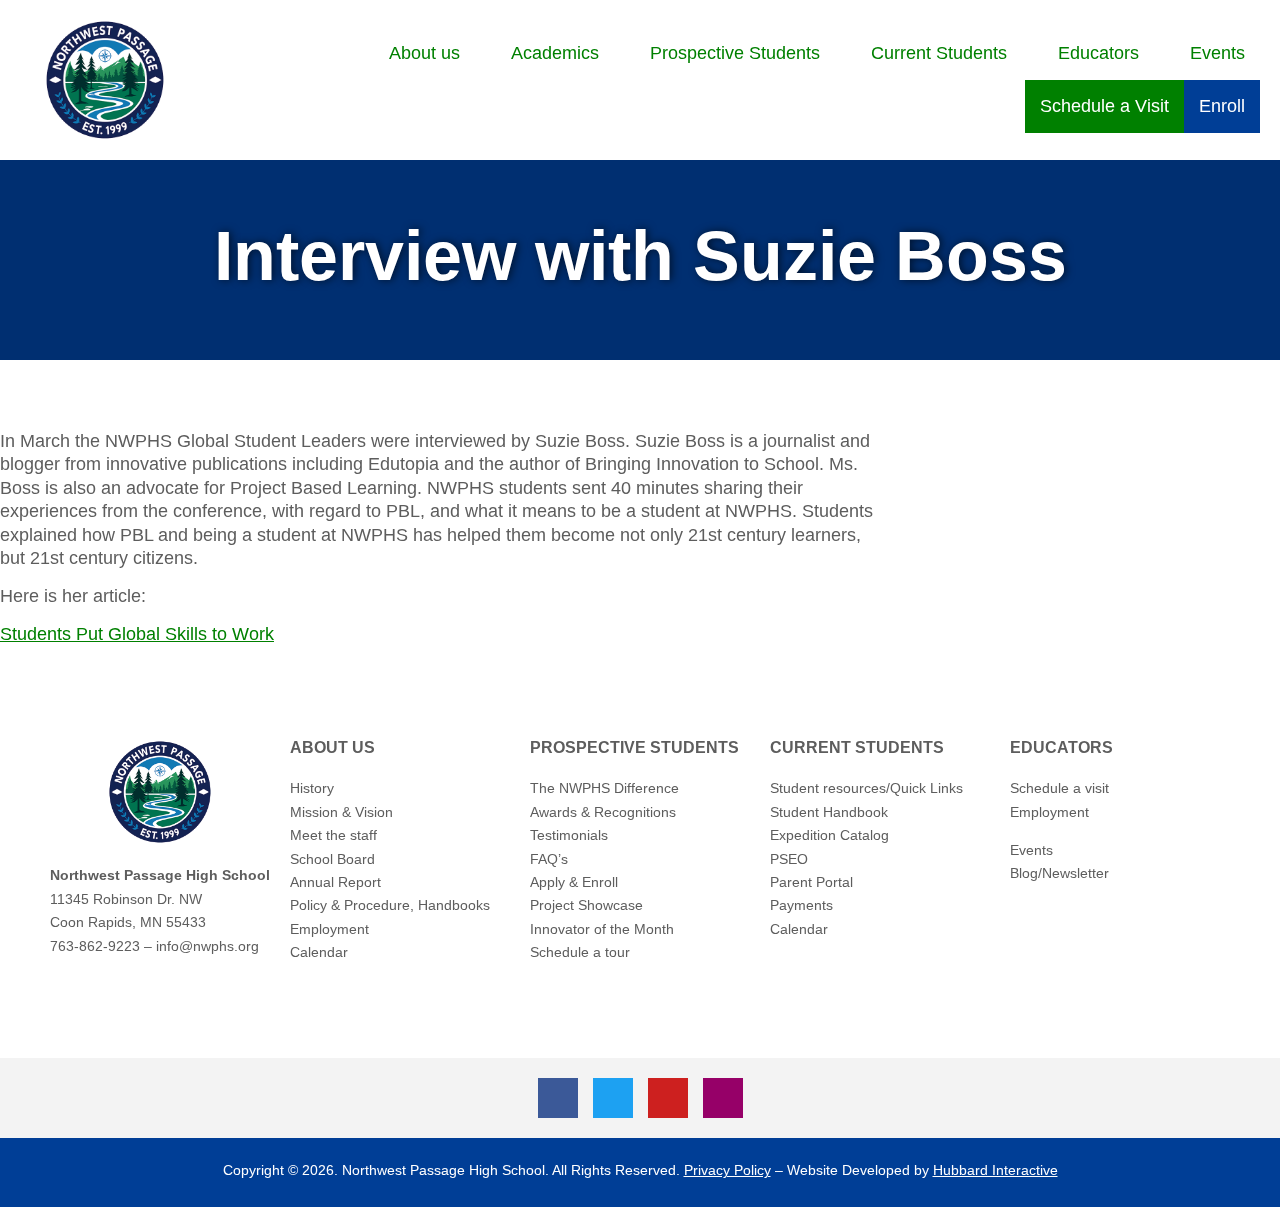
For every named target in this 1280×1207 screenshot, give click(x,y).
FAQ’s (549, 859)
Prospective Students (735, 53)
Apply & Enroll (574, 882)
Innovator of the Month (602, 929)
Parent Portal (811, 882)
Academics (555, 53)
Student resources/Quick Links (866, 788)
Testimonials (569, 835)
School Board (332, 859)
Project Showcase (586, 905)
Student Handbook (829, 812)
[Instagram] (723, 1098)
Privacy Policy (727, 1170)
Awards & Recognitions (603, 812)
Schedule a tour (580, 952)
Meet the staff (333, 835)
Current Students (939, 53)
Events (1217, 53)
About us (424, 53)
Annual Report (335, 882)
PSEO (789, 859)
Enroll (1222, 106)
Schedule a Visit (1104, 106)
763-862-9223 (95, 946)
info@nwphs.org (207, 946)
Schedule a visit (1059, 788)
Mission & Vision (341, 812)
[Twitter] (613, 1098)
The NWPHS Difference (604, 788)
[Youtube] (668, 1098)
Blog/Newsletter (1059, 873)
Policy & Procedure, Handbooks (390, 905)
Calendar (319, 952)
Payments (801, 905)
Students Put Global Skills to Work (137, 634)
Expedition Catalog (829, 835)
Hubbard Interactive (995, 1170)
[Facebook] (558, 1098)
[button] (435, 53)
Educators (1098, 53)
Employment (329, 929)
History (312, 788)
